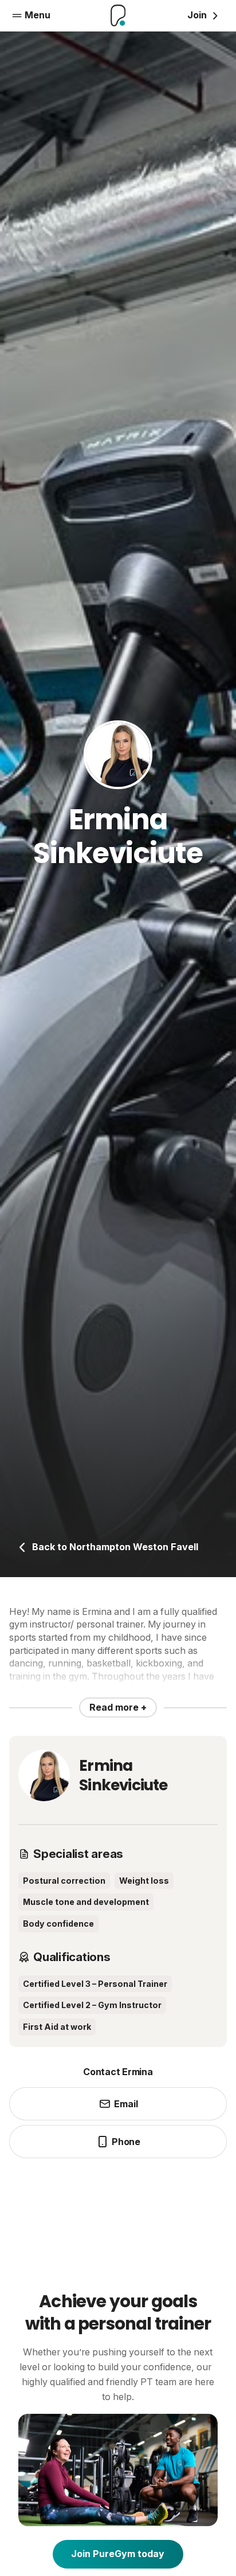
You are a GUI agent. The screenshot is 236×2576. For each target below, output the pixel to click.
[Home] (118, 15)
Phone (126, 2142)
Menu (38, 15)
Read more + (118, 1707)
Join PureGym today (118, 2554)
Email (126, 2104)
